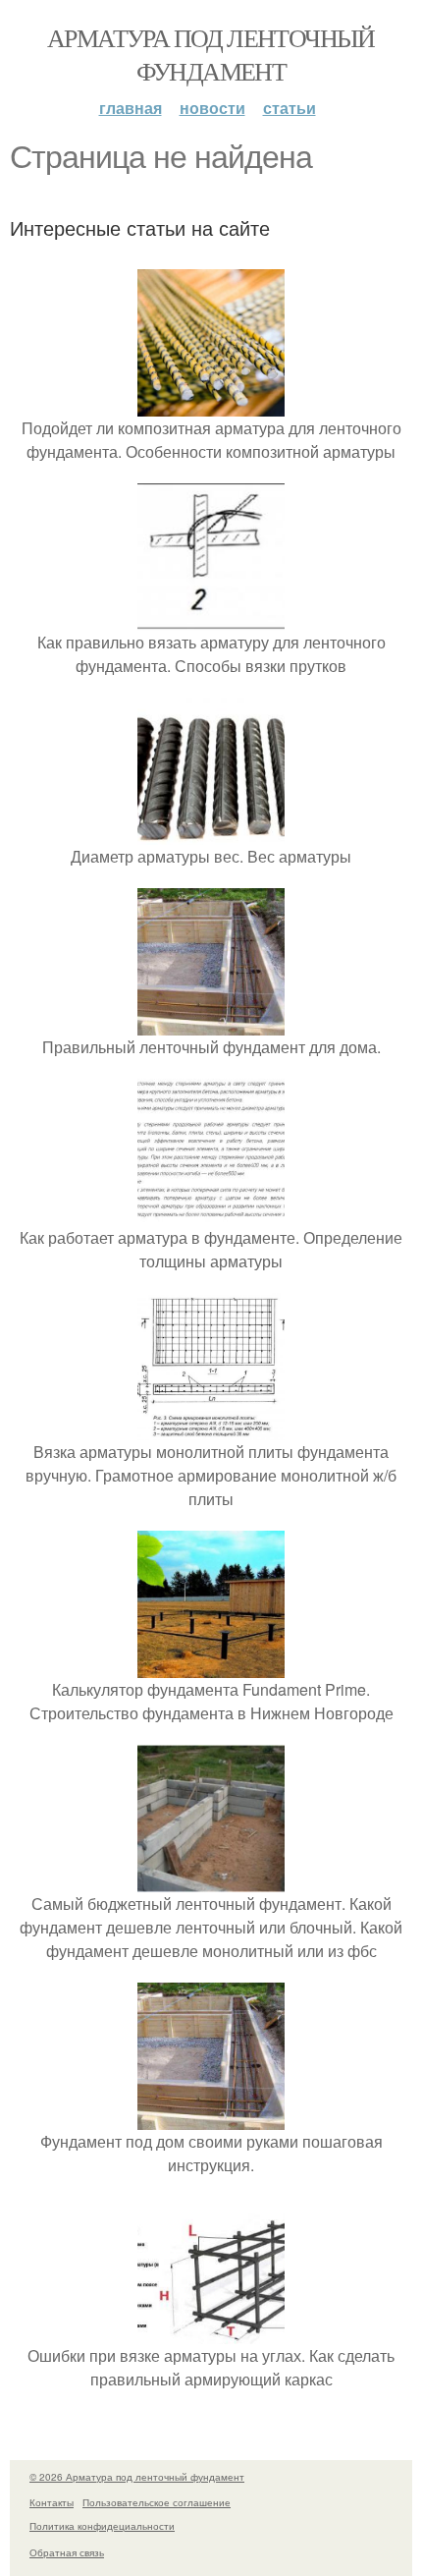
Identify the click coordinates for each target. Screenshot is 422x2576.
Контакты (52, 2502)
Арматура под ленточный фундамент (211, 54)
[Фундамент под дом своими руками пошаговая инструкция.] (211, 2118)
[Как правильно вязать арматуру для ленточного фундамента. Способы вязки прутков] (211, 618)
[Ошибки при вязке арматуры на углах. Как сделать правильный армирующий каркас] (211, 2332)
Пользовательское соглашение (157, 2502)
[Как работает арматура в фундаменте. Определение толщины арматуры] (211, 1214)
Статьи (290, 108)
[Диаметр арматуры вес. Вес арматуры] (211, 833)
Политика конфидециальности (102, 2526)
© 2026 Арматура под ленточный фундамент (137, 2477)
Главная (131, 108)
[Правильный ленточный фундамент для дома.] (211, 1023)
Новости (212, 108)
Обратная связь (67, 2552)
